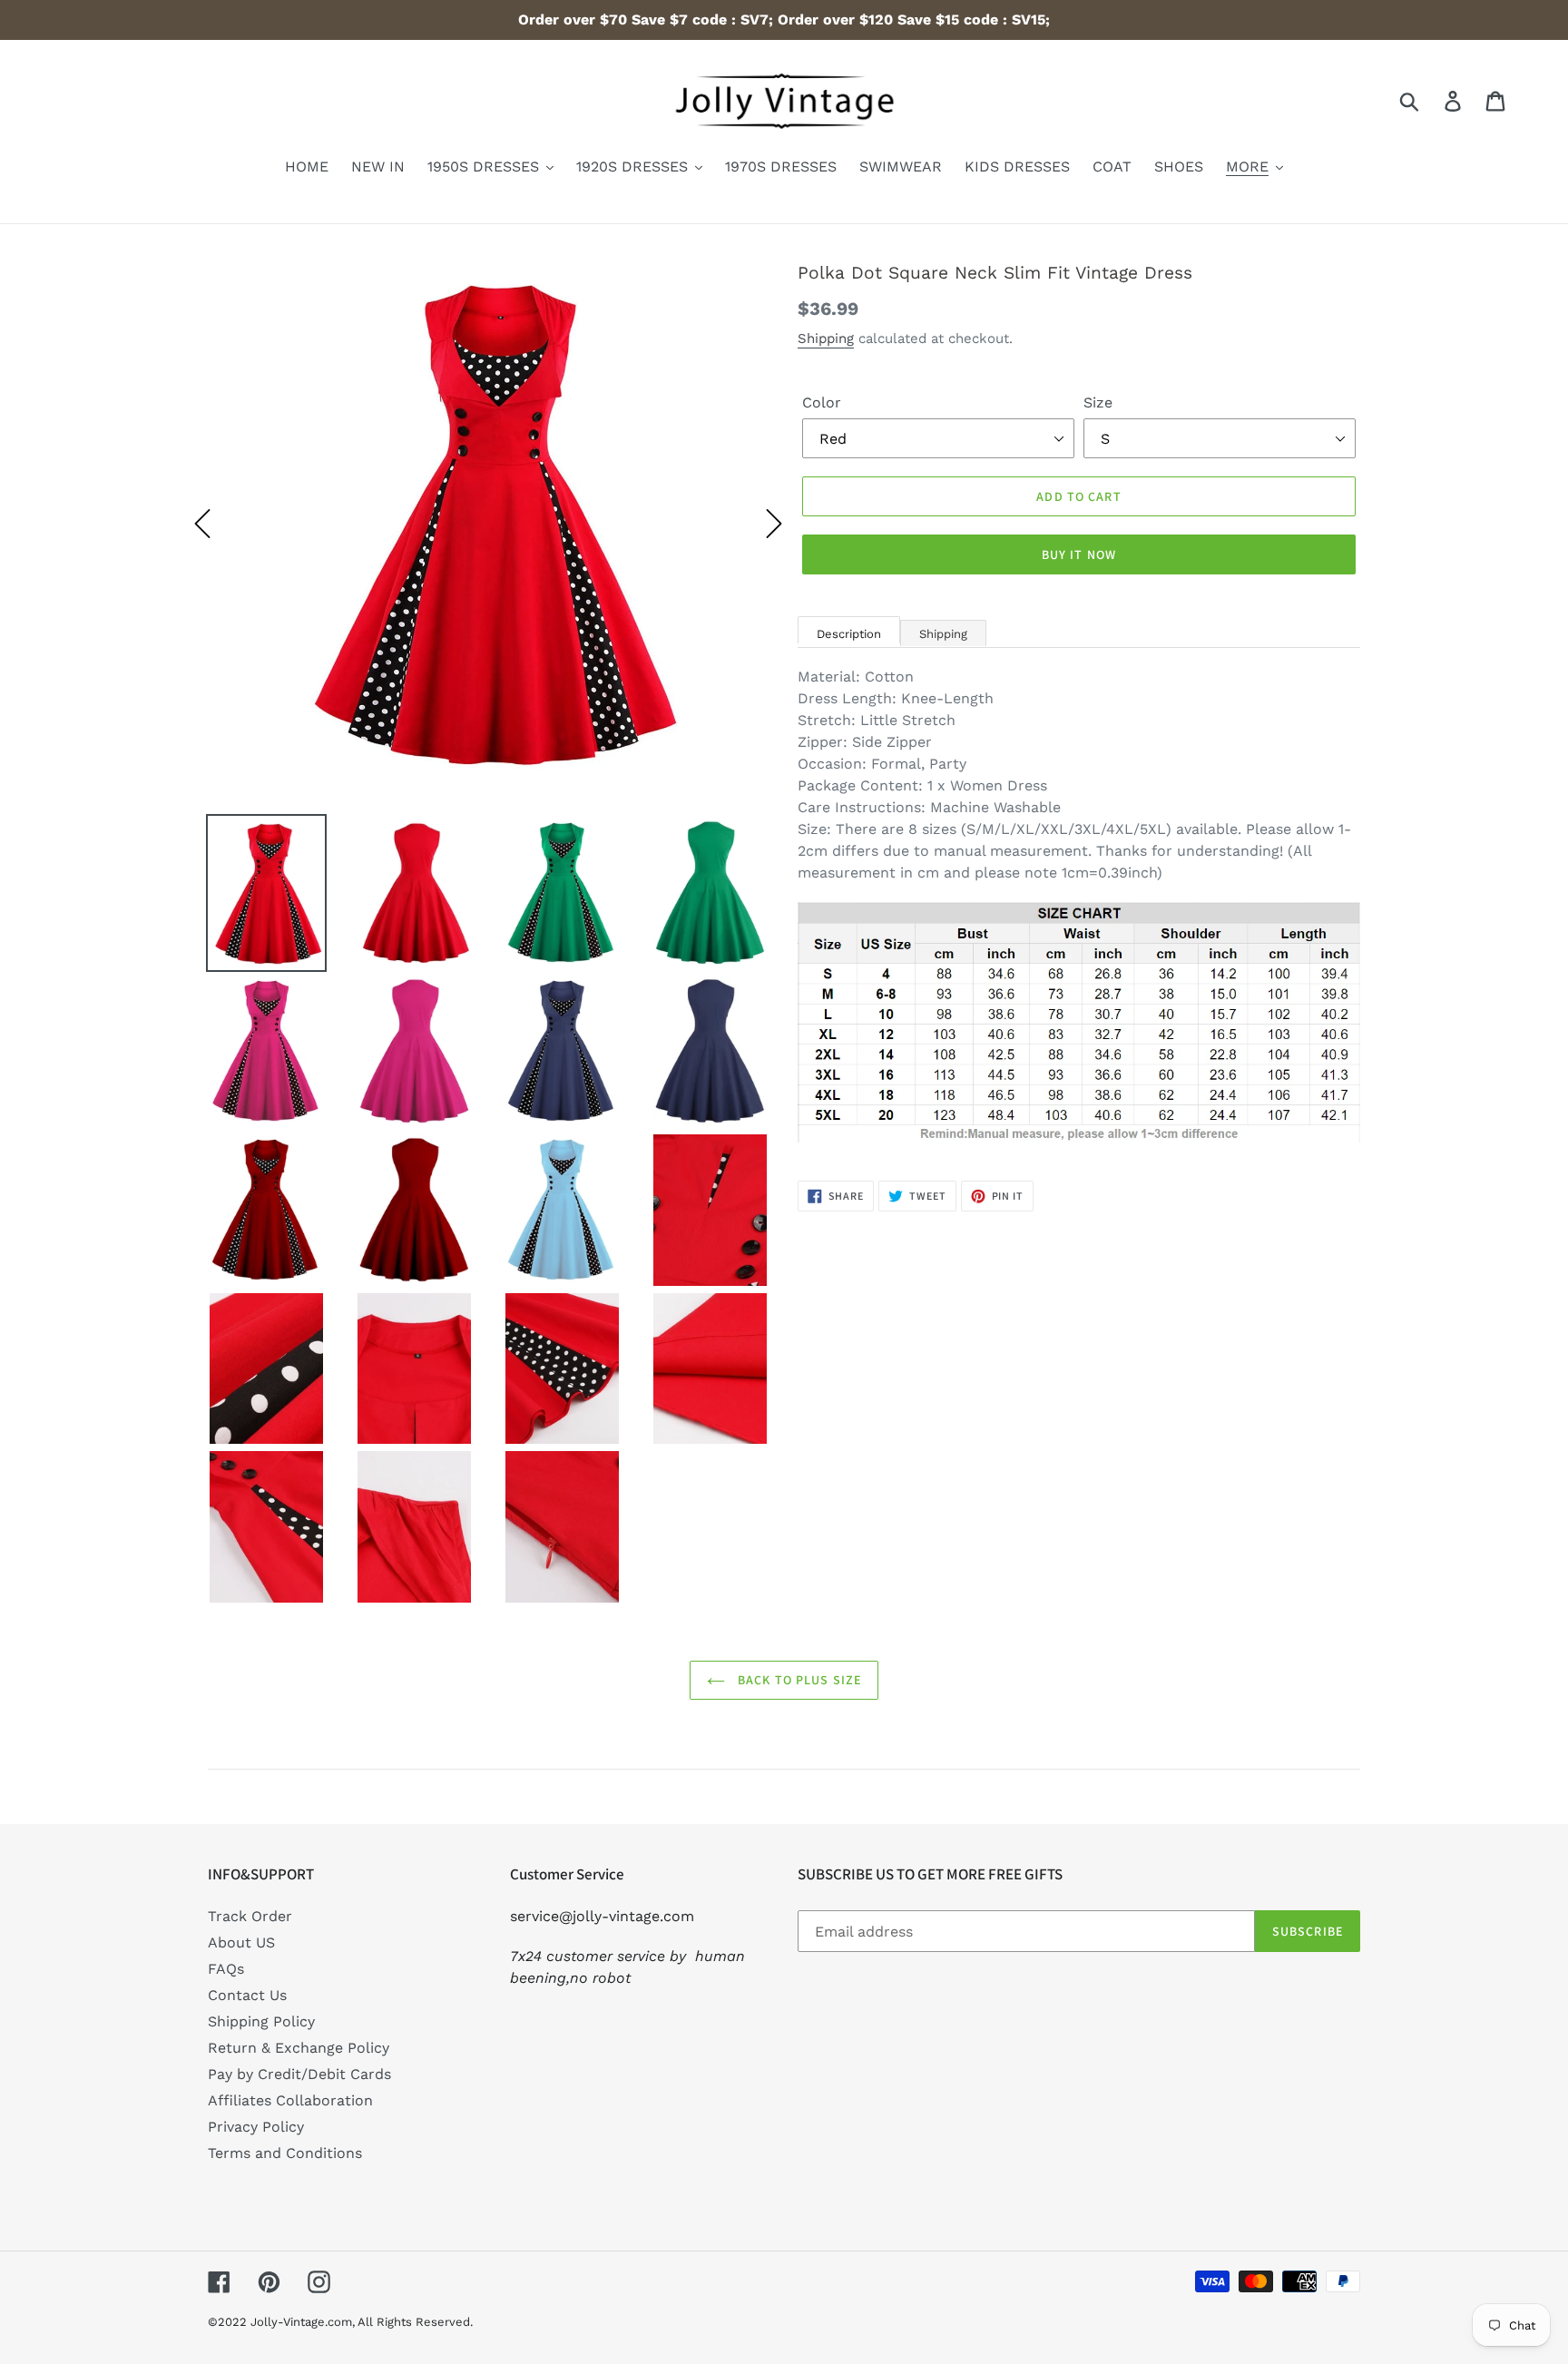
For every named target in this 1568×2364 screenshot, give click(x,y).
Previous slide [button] (202, 524)
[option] (488, 524)
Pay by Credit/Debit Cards (299, 2074)
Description (849, 634)
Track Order (250, 1916)
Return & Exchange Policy (299, 2048)
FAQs (226, 1969)
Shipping (826, 338)
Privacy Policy (256, 2127)
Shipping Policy (261, 2021)
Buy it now (1079, 554)
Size (1098, 402)
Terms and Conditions (285, 2153)
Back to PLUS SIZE (798, 1680)
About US (241, 1942)
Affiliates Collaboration (290, 2100)
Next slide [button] (774, 524)
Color (822, 402)
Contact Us (247, 1995)
